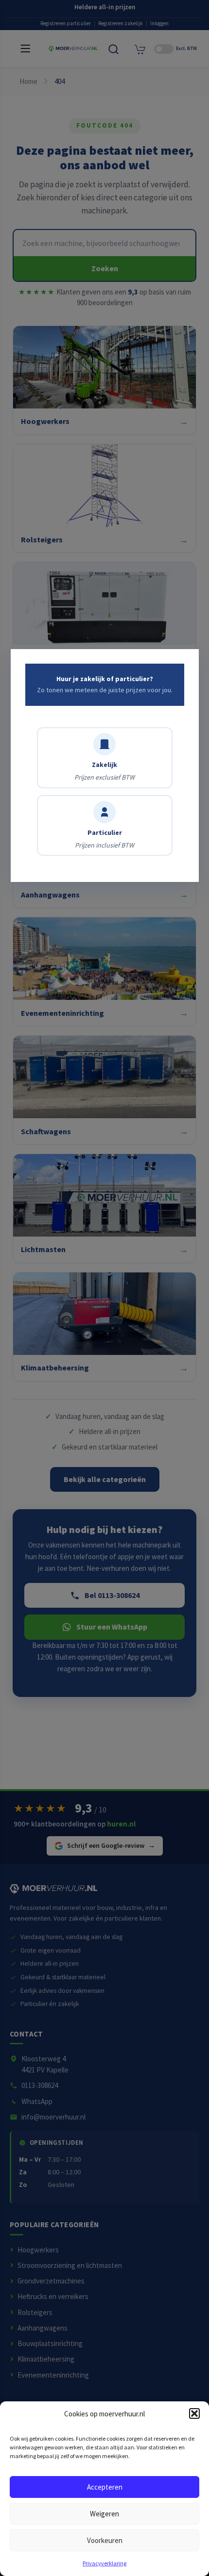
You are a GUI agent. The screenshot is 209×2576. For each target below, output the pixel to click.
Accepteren (105, 2487)
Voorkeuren (105, 2540)
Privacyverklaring (104, 2563)
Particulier (104, 839)
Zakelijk (104, 771)
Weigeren (104, 2514)
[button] (194, 2413)
